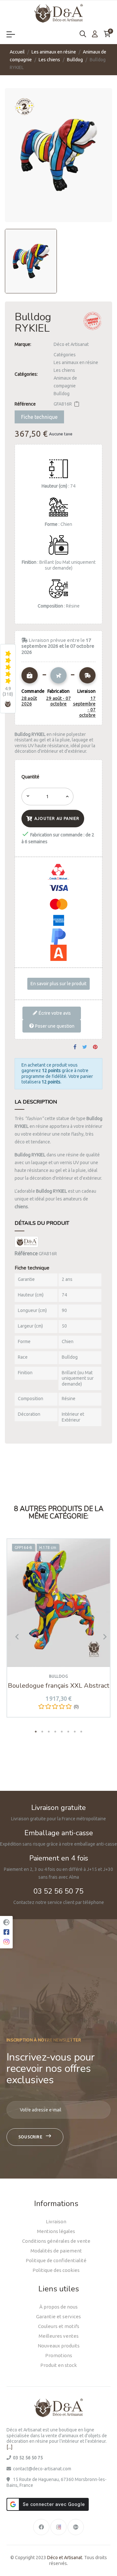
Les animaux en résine (76, 362)
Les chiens (64, 370)
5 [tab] (62, 1731)
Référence (25, 404)
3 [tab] (49, 1731)
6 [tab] (68, 1731)
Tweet (85, 1047)
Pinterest (95, 1047)
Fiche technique (39, 417)
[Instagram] (58, 2527)
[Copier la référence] (77, 404)
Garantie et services (58, 2316)
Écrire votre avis (54, 1013)
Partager (75, 1047)
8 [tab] (81, 1731)
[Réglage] (95, 34)
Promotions (59, 2355)
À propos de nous (58, 2307)
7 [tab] (75, 1731)
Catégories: (26, 374)
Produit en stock (58, 2365)
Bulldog (62, 394)
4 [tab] (55, 1731)
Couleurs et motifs (59, 2326)
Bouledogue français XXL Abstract (58, 1686)
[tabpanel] (58, 1633)
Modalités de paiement (56, 2251)
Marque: (23, 344)
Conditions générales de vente (56, 2241)
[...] (9, 2447)
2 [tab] (42, 1731)
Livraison (56, 2222)
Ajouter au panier (57, 818)
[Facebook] (41, 2527)
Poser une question (54, 1026)
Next (102, 1636)
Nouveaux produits (59, 2346)
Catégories (65, 355)
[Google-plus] (76, 2527)
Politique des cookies (56, 2270)
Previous (15, 1636)
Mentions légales (56, 2231)
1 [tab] (36, 1731)
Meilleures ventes (59, 2336)
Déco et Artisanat (71, 344)
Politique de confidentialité (56, 2260)
